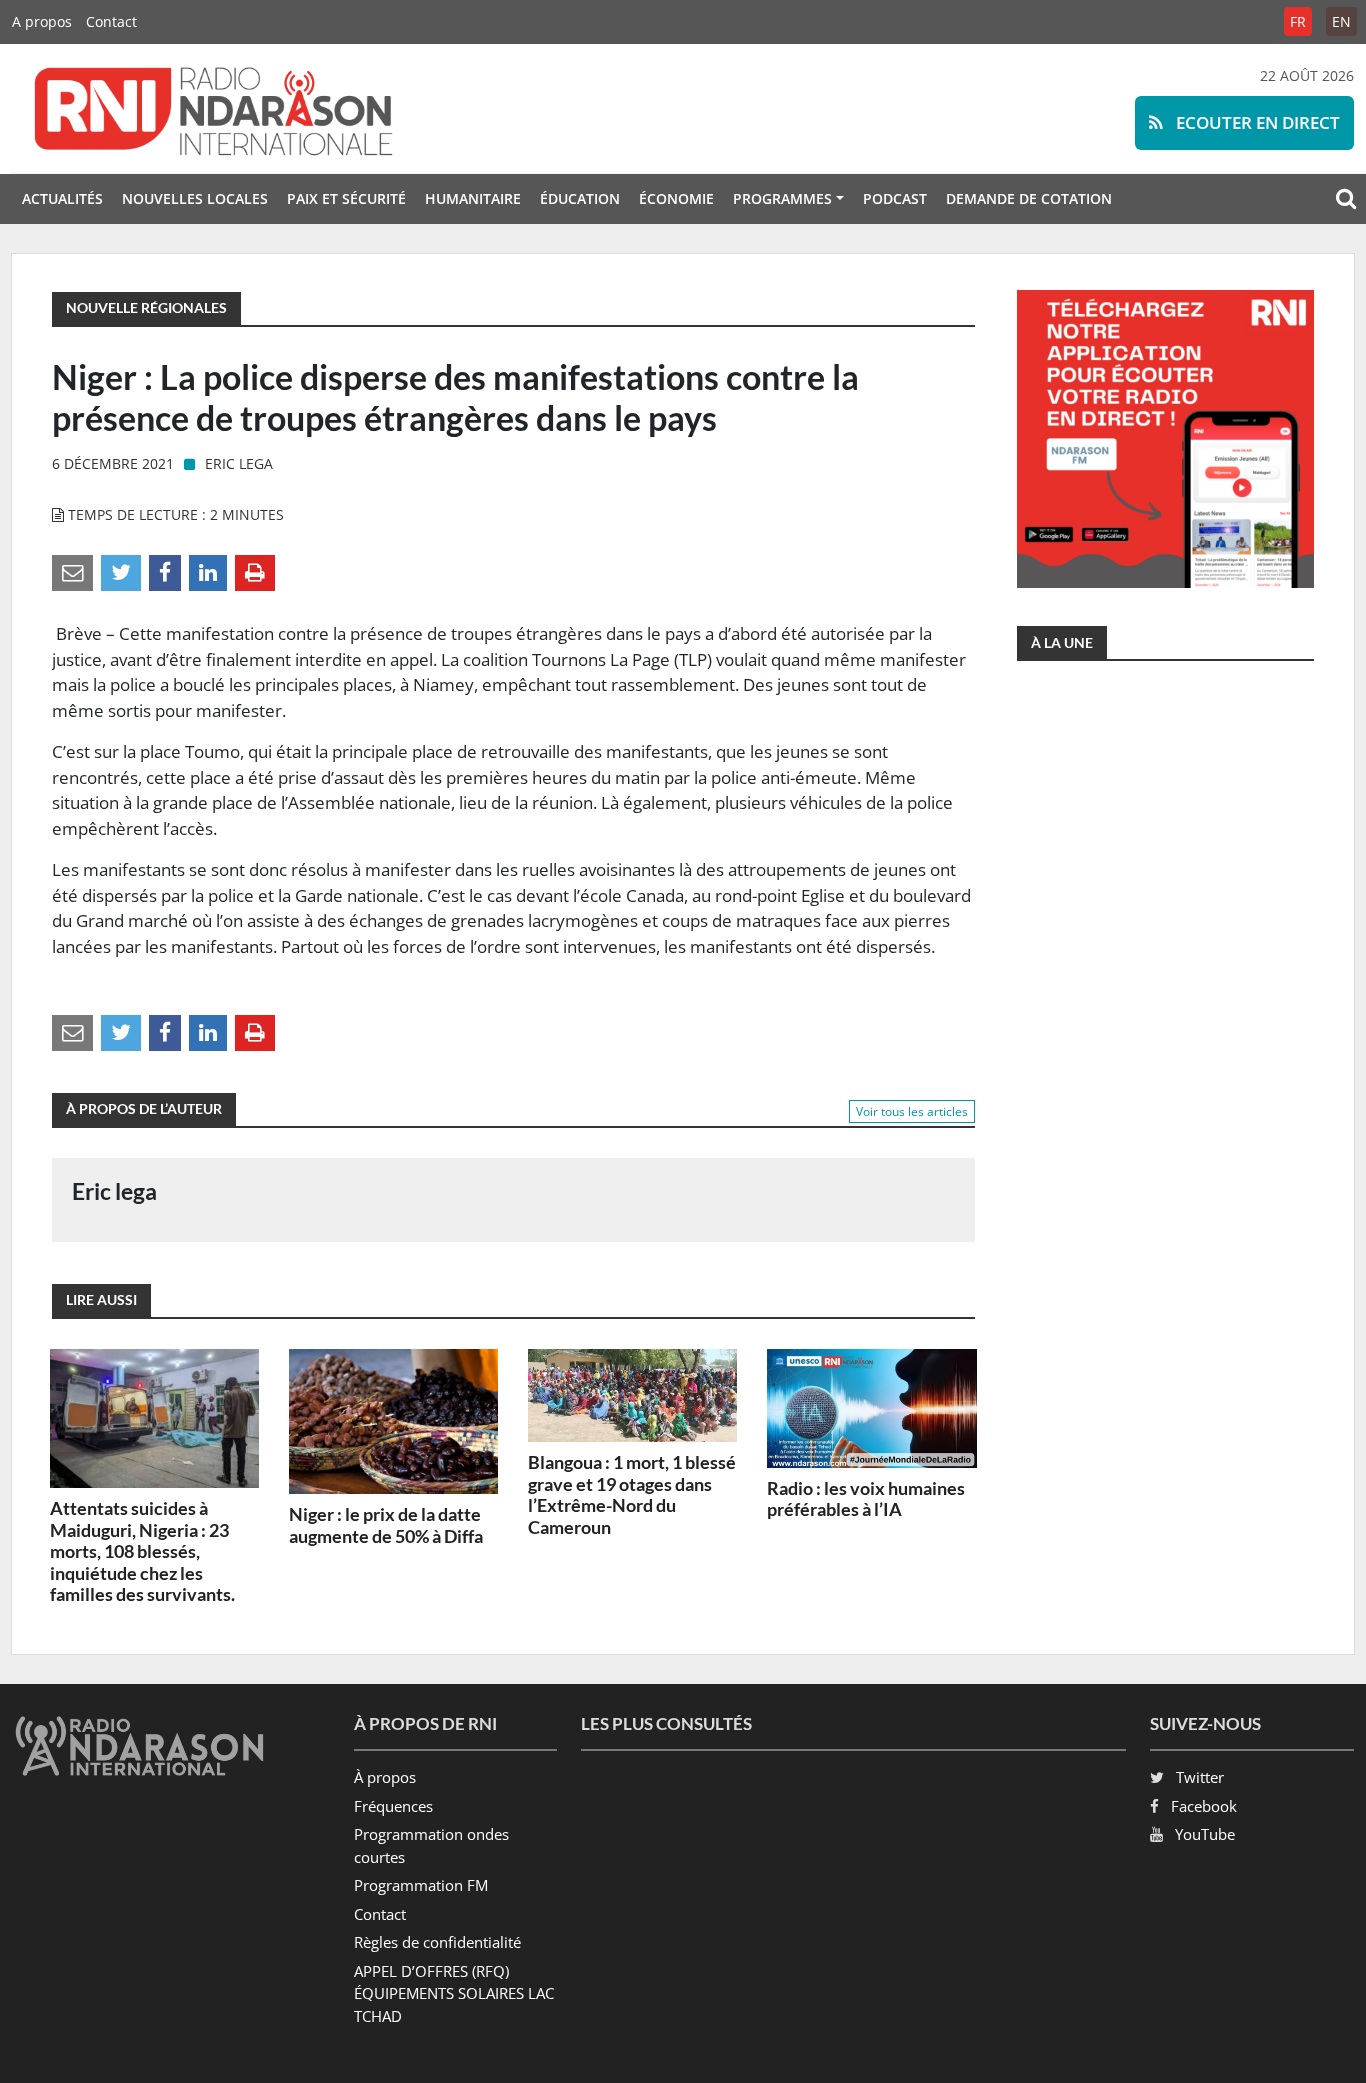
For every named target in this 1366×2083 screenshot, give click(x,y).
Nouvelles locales (195, 198)
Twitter (1200, 1777)
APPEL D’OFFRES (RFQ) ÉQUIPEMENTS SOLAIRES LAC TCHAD (454, 1993)
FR (1298, 21)
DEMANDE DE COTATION (1029, 198)
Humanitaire (473, 198)
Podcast (895, 198)
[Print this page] (255, 572)
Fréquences (393, 1806)
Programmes (782, 198)
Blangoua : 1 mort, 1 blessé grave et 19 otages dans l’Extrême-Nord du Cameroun (632, 1494)
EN (1341, 21)
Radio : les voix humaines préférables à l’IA (866, 1499)
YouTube (1205, 1834)
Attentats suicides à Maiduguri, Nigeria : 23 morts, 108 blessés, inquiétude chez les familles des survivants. (142, 1551)
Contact (111, 21)
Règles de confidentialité (437, 1942)
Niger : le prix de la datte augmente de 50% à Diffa (386, 1525)
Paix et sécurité (346, 198)
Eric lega (239, 463)
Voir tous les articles (912, 1111)
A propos (42, 21)
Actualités (62, 198)
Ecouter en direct (1256, 122)
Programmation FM (421, 1885)
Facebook (1204, 1806)
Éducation (580, 198)
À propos (385, 1777)
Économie (676, 198)
